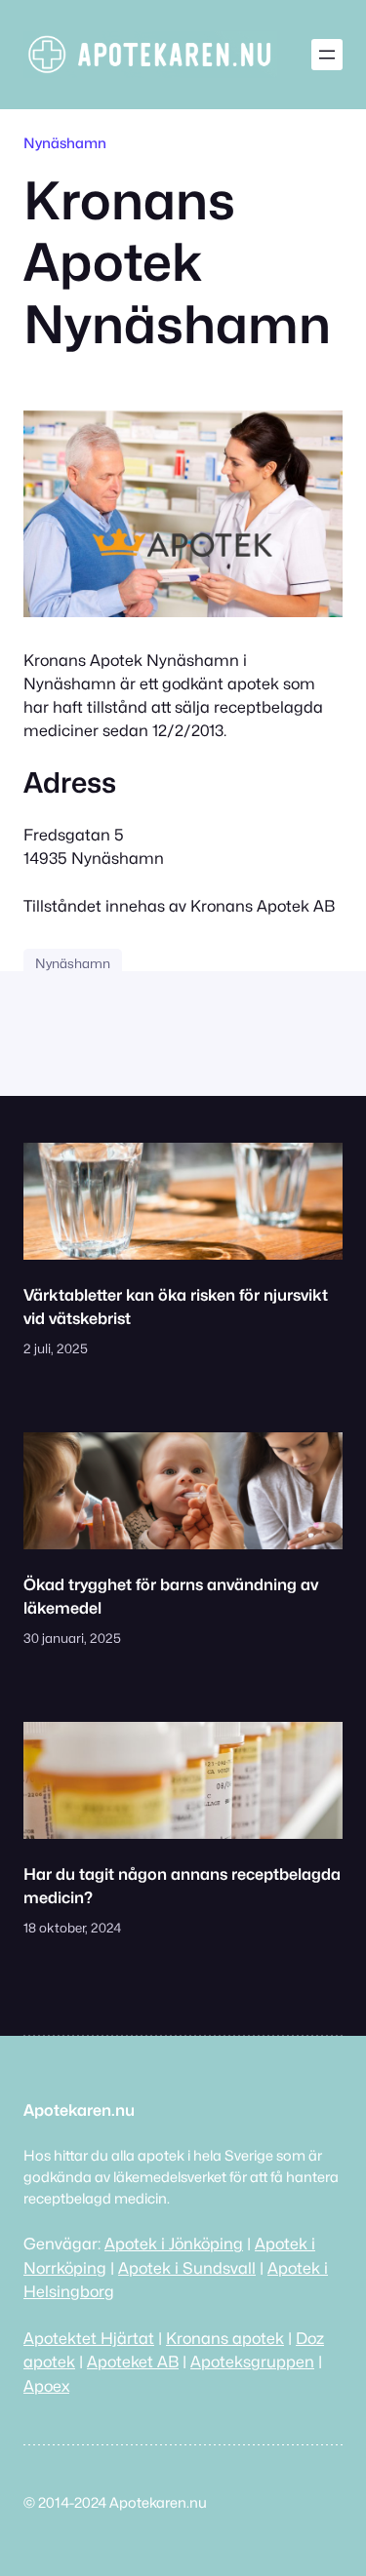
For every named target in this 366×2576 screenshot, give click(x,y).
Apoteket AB (133, 2361)
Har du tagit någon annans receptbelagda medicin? (182, 1886)
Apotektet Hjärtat (89, 2338)
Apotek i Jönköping (174, 2244)
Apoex (46, 2386)
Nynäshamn (65, 143)
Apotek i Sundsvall (187, 2268)
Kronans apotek (225, 2338)
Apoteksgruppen (252, 2361)
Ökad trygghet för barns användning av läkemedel (171, 1596)
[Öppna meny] (327, 55)
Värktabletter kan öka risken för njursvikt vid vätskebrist (176, 1307)
